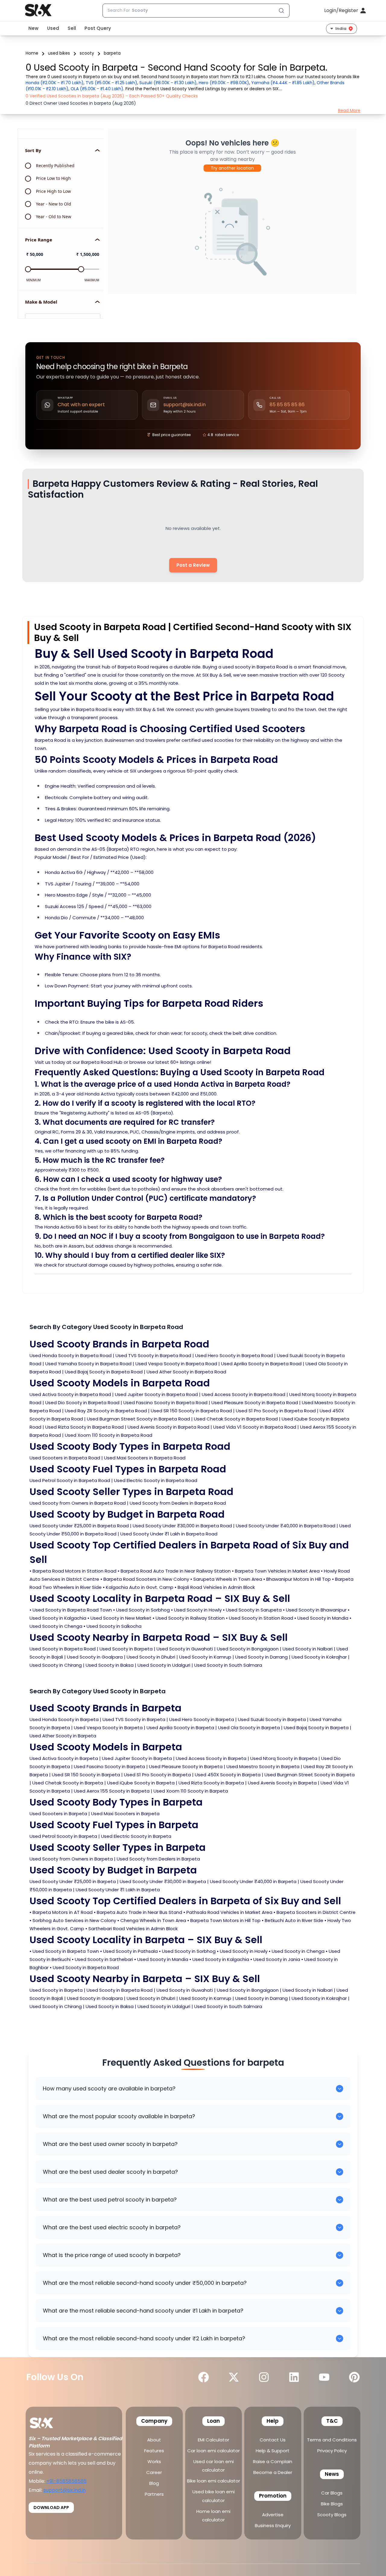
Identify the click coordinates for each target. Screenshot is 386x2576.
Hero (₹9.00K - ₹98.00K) (224, 83)
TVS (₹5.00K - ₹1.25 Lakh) (111, 83)
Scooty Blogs (332, 2515)
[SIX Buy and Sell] (48, 2421)
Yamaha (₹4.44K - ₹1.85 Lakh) (283, 83)
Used (53, 28)
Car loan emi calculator (214, 2451)
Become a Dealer (273, 2472)
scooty (87, 53)
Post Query (98, 28)
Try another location (232, 168)
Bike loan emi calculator (214, 2481)
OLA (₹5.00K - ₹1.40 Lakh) (97, 89)
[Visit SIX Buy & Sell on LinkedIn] (294, 2377)
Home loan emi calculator (213, 2515)
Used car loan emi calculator (214, 2466)
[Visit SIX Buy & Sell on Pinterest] (354, 2377)
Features (154, 2451)
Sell (72, 28)
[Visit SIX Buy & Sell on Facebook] (204, 2377)
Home (32, 53)
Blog (154, 2483)
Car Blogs (332, 2493)
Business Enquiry (273, 2525)
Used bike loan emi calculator (214, 2496)
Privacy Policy (332, 2451)
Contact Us (273, 2440)
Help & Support (273, 2451)
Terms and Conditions (332, 2440)
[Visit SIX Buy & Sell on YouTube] (324, 2377)
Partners (154, 2494)
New (33, 28)
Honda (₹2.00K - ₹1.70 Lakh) (55, 83)
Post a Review (193, 565)
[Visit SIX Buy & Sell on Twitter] (234, 2377)
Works (154, 2461)
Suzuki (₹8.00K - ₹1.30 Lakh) (168, 83)
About (154, 2440)
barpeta (112, 53)
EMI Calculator (214, 2440)
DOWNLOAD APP (51, 2507)
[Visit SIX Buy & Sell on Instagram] (264, 2377)
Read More (349, 110)
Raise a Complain (273, 2461)
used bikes (59, 53)
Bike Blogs (332, 2504)
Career (154, 2472)
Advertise (273, 2515)
